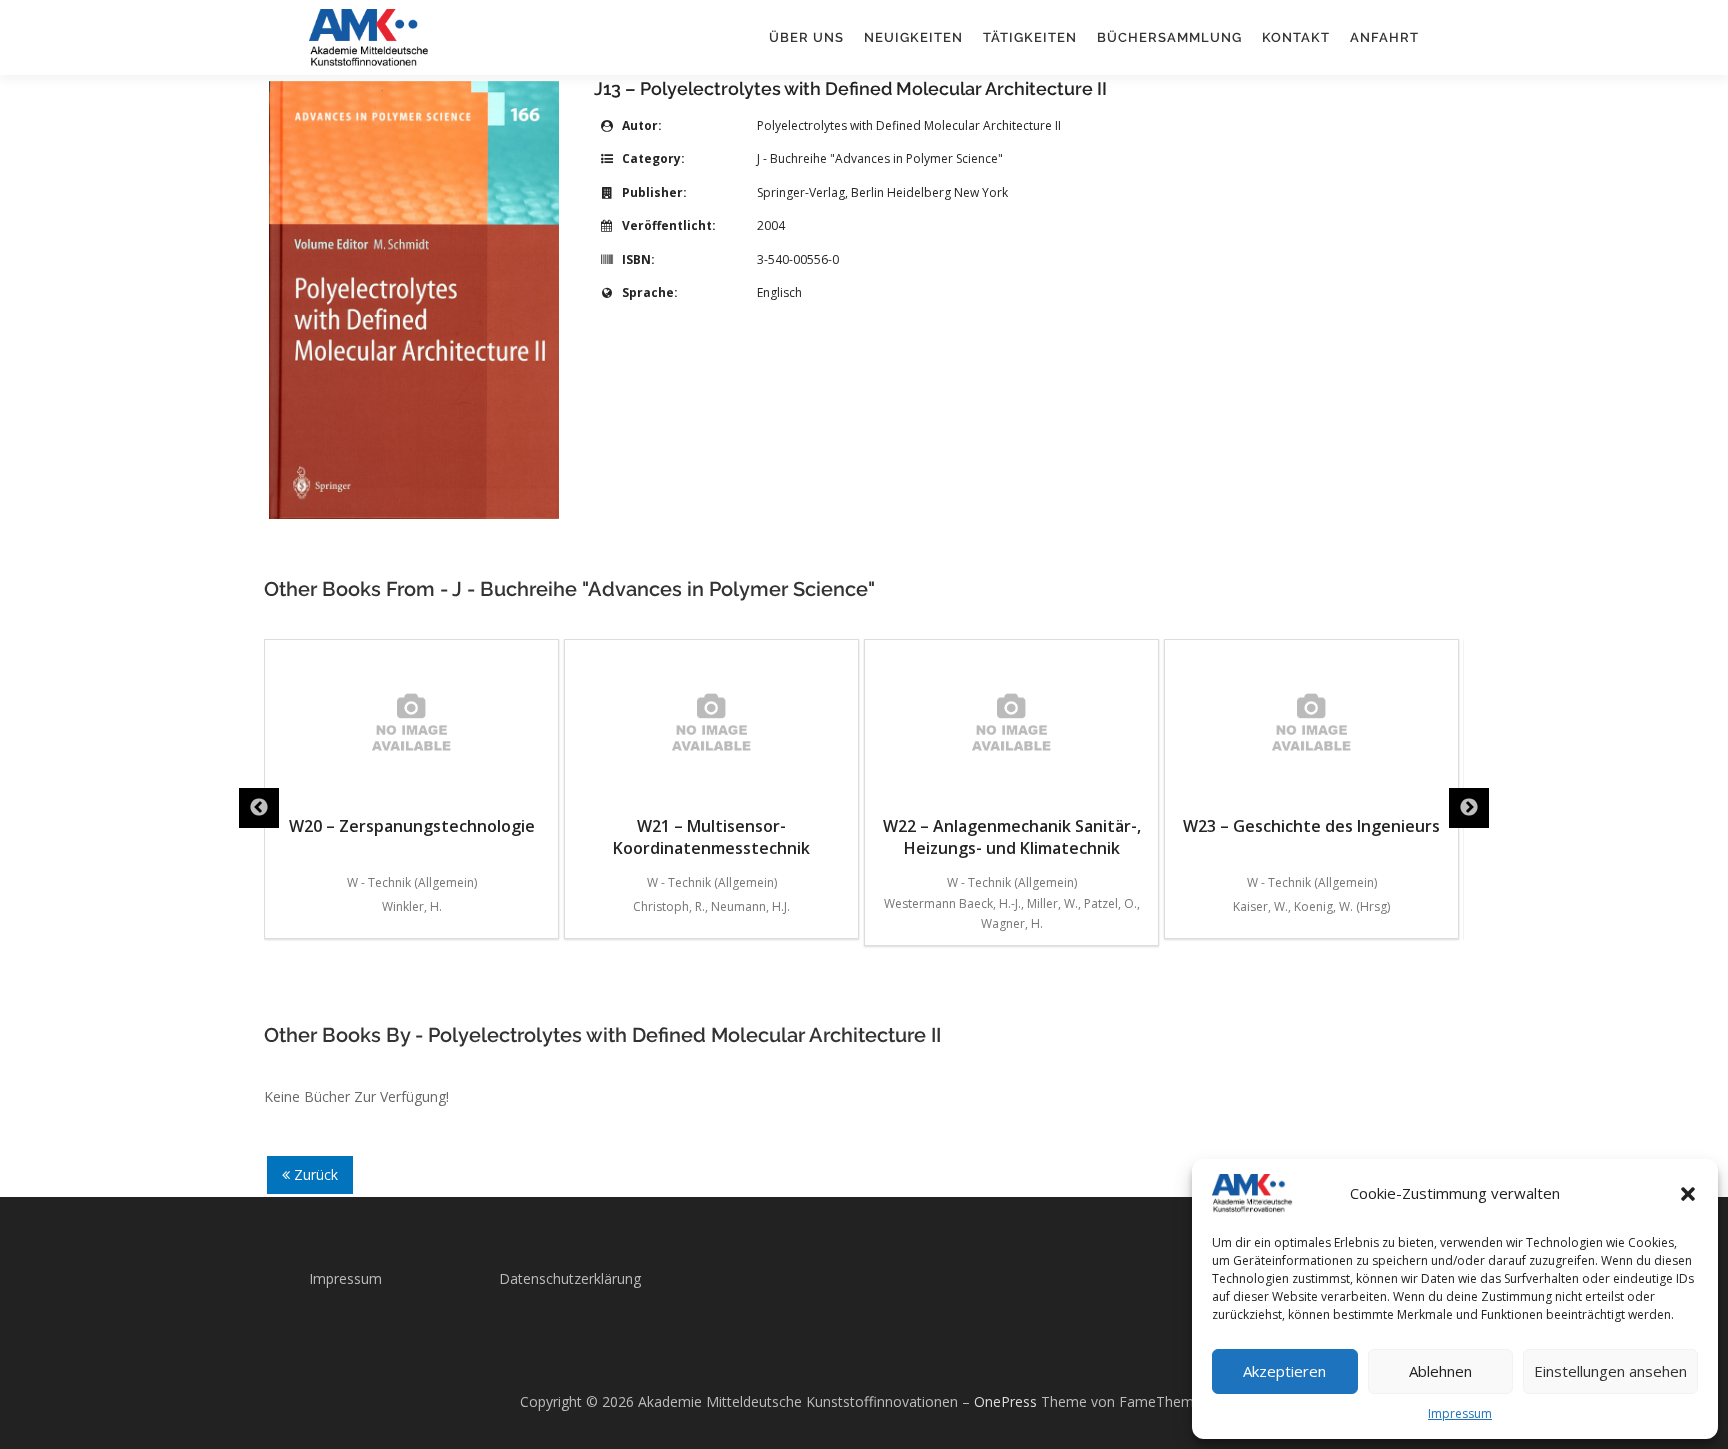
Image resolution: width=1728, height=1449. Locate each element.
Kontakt (1296, 37)
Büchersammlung (1169, 37)
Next (1469, 808)
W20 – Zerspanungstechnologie (412, 826)
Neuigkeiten (913, 37)
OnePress (1005, 1401)
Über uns (806, 37)
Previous (259, 808)
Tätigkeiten (1030, 37)
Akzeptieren (1284, 1371)
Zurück (314, 1174)
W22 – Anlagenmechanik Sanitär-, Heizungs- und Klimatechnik (1012, 837)
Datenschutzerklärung (570, 1278)
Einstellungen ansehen (1610, 1371)
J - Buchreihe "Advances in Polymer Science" (880, 158)
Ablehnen (1440, 1371)
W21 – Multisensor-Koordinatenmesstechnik (711, 837)
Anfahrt (1384, 37)
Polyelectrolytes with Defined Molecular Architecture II (909, 125)
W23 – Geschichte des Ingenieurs (1311, 826)
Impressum (1460, 1413)
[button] (1688, 1194)
